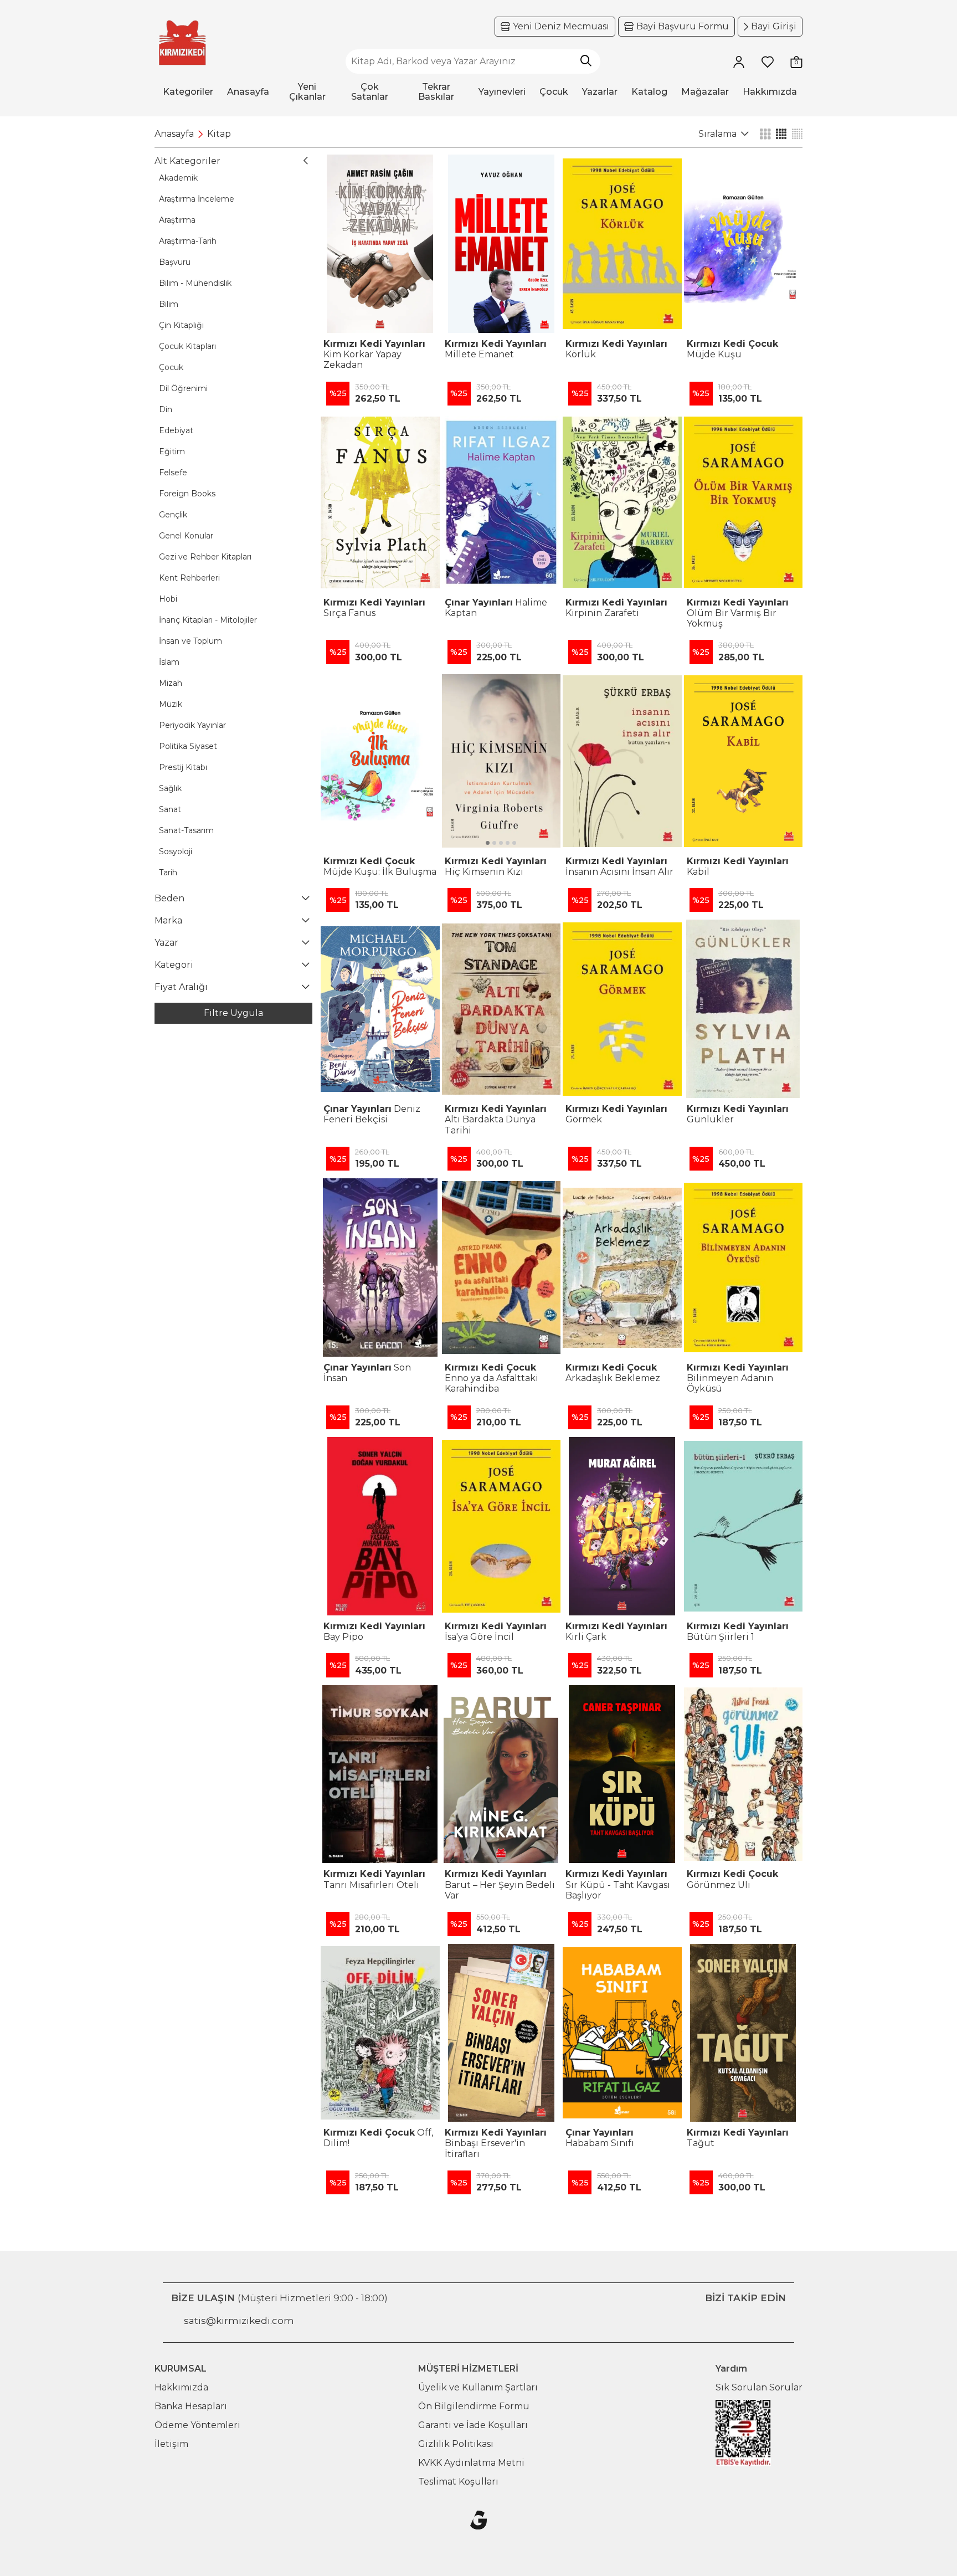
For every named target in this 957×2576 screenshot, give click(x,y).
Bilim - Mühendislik (195, 283)
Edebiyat (176, 430)
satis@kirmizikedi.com (239, 2321)
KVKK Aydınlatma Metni (471, 2463)
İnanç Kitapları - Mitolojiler (208, 620)
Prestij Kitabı (183, 767)
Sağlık (170, 788)
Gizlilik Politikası (456, 2444)
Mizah (171, 683)
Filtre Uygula (233, 1013)
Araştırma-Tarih (188, 241)
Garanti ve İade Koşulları (473, 2425)
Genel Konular (186, 536)
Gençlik (173, 515)
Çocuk (171, 367)
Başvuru (175, 262)
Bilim (169, 304)
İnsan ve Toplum (191, 641)
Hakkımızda (181, 2387)
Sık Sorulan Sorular (759, 2387)
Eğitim (172, 451)
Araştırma (177, 220)
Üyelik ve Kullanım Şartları (478, 2387)
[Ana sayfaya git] (182, 43)
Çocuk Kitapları (187, 346)
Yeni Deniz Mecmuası (561, 26)
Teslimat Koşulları (458, 2482)
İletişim (171, 2444)
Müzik (171, 704)
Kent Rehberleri (189, 578)
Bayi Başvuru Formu (683, 26)
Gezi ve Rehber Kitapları (205, 557)
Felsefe (173, 473)
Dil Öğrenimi (183, 388)
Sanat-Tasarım (186, 830)
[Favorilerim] (768, 61)
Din (166, 409)
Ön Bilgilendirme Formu (474, 2406)
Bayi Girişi (774, 26)
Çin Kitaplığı (181, 325)
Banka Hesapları (191, 2406)
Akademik (178, 178)
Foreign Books (187, 494)
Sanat (170, 809)
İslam (169, 662)
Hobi (168, 599)
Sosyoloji (176, 851)
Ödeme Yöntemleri (197, 2425)
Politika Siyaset (188, 746)
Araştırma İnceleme (197, 199)
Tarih (168, 873)
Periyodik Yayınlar (192, 725)
